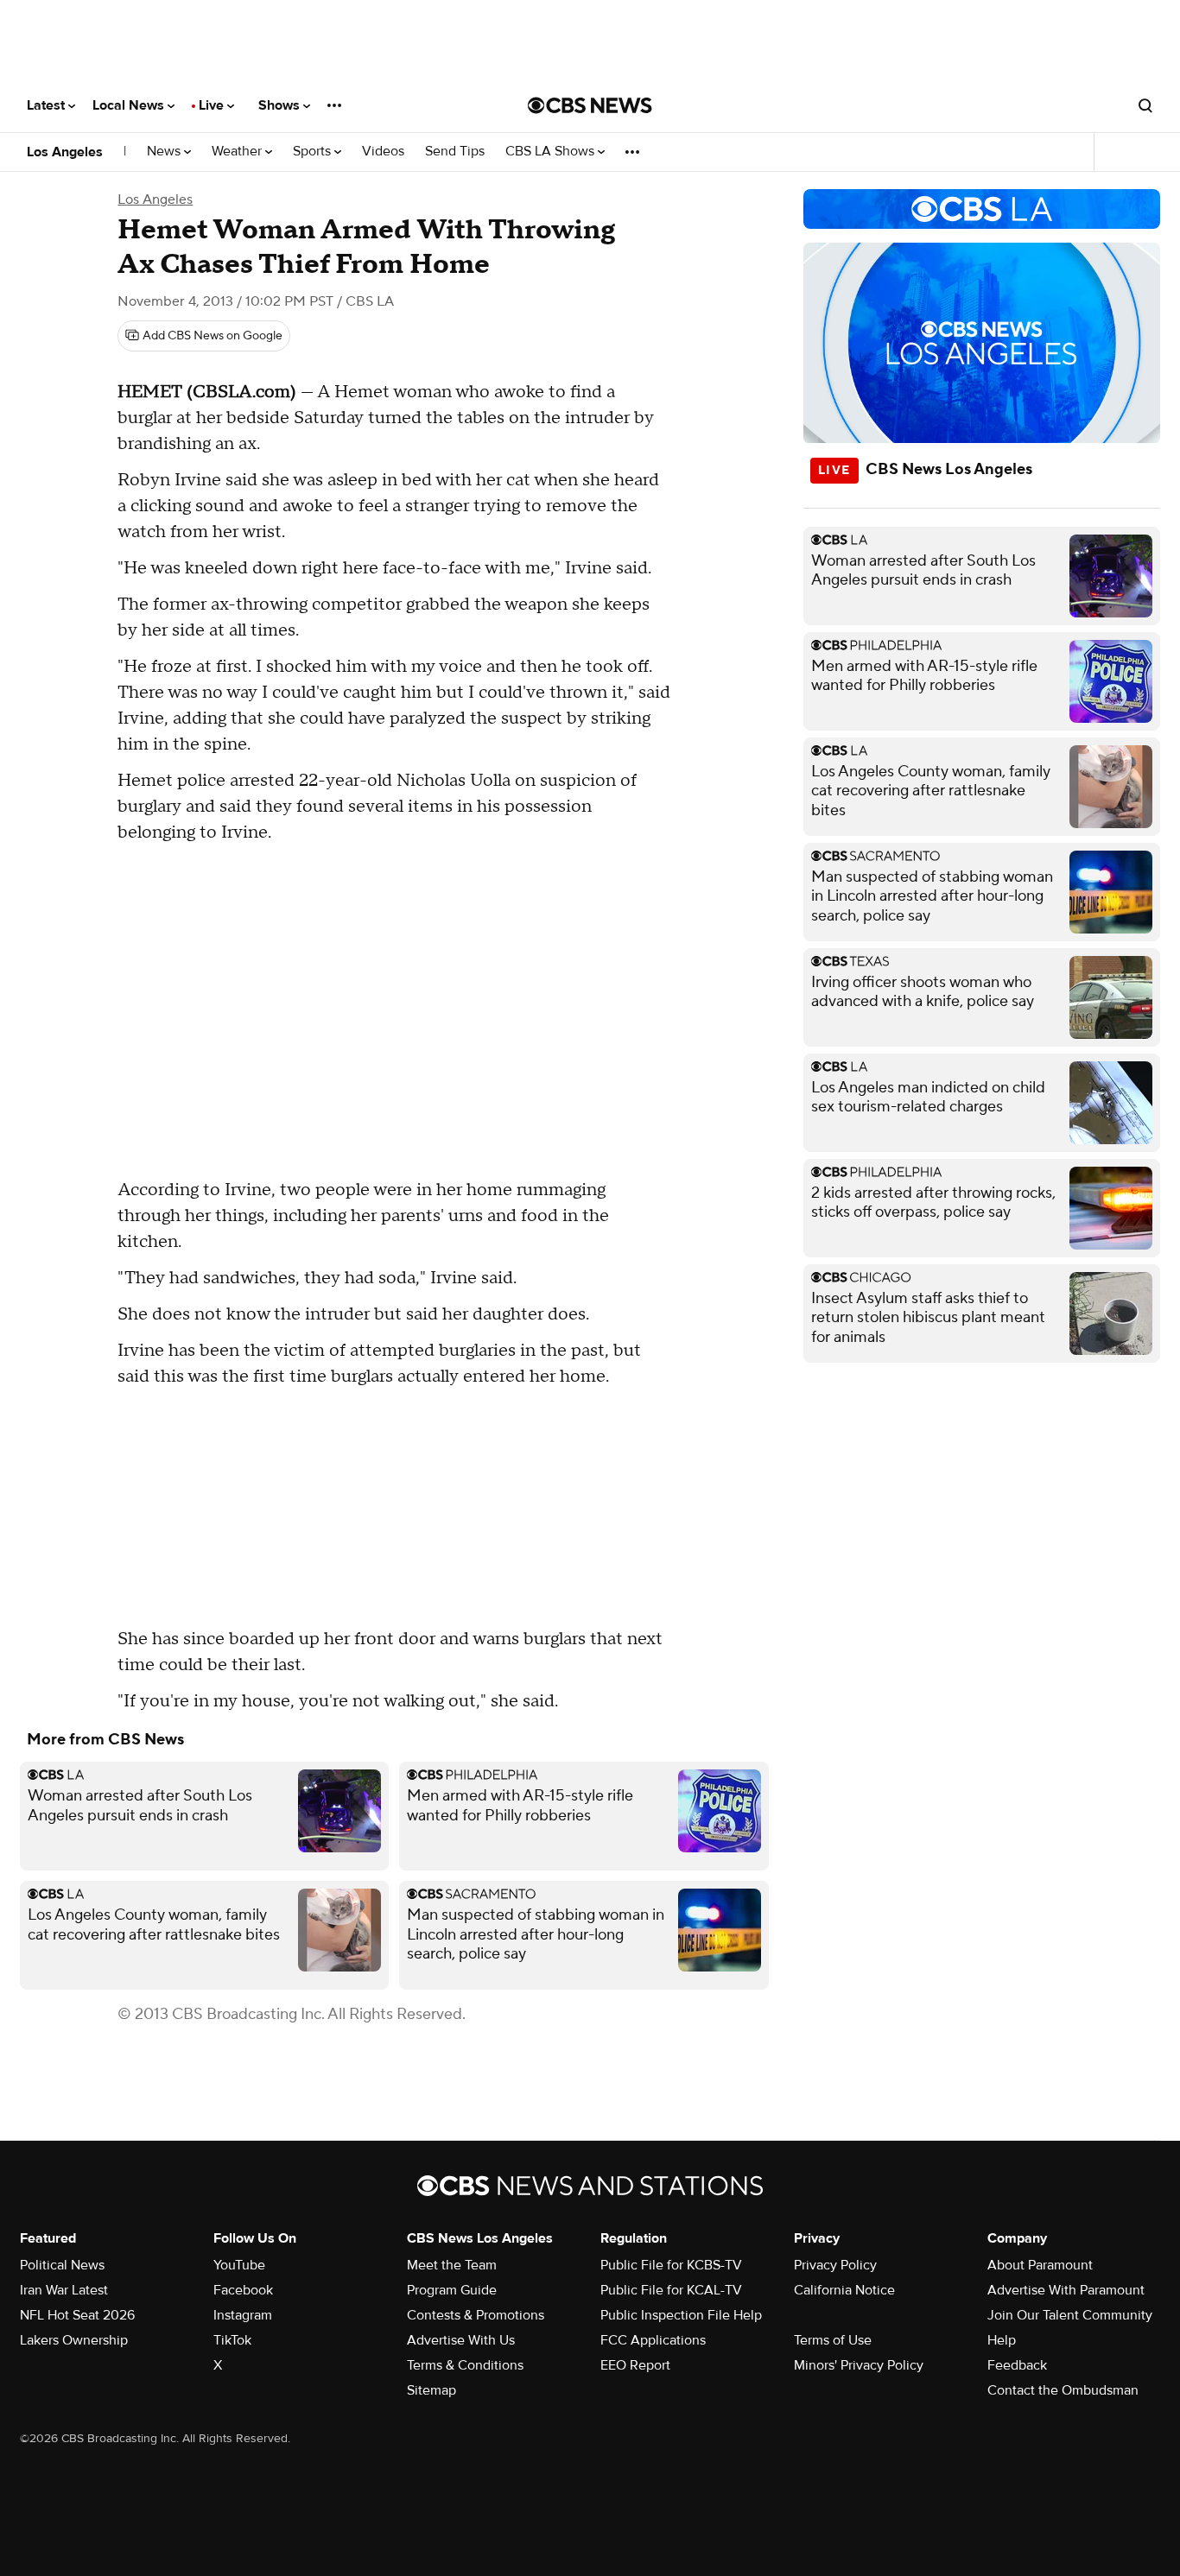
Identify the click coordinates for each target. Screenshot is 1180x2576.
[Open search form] (1145, 105)
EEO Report (635, 2365)
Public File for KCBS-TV (671, 2265)
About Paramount (1040, 2265)
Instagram (243, 2315)
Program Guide (452, 2290)
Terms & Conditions (465, 2365)
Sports (314, 152)
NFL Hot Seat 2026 (77, 2315)
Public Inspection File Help (681, 2315)
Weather (238, 152)
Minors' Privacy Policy (859, 2365)
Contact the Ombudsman (1063, 2390)
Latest (48, 105)
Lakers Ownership (74, 2340)
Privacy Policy (835, 2265)
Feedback (1017, 2365)
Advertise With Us (461, 2340)
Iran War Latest (64, 2290)
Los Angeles (65, 152)
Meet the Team (452, 2265)
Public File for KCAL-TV (671, 2290)
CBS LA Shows (552, 152)
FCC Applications (653, 2340)
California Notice (844, 2290)
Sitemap (431, 2390)
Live (213, 105)
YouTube (239, 2265)
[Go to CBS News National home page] (590, 105)
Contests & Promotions (476, 2315)
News (165, 152)
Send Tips (455, 152)
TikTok (232, 2340)
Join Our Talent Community (1070, 2315)
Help (1002, 2340)
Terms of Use (833, 2340)
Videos (383, 152)
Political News (62, 2265)
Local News (130, 105)
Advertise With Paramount (1066, 2290)
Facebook (243, 2290)
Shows (281, 105)
